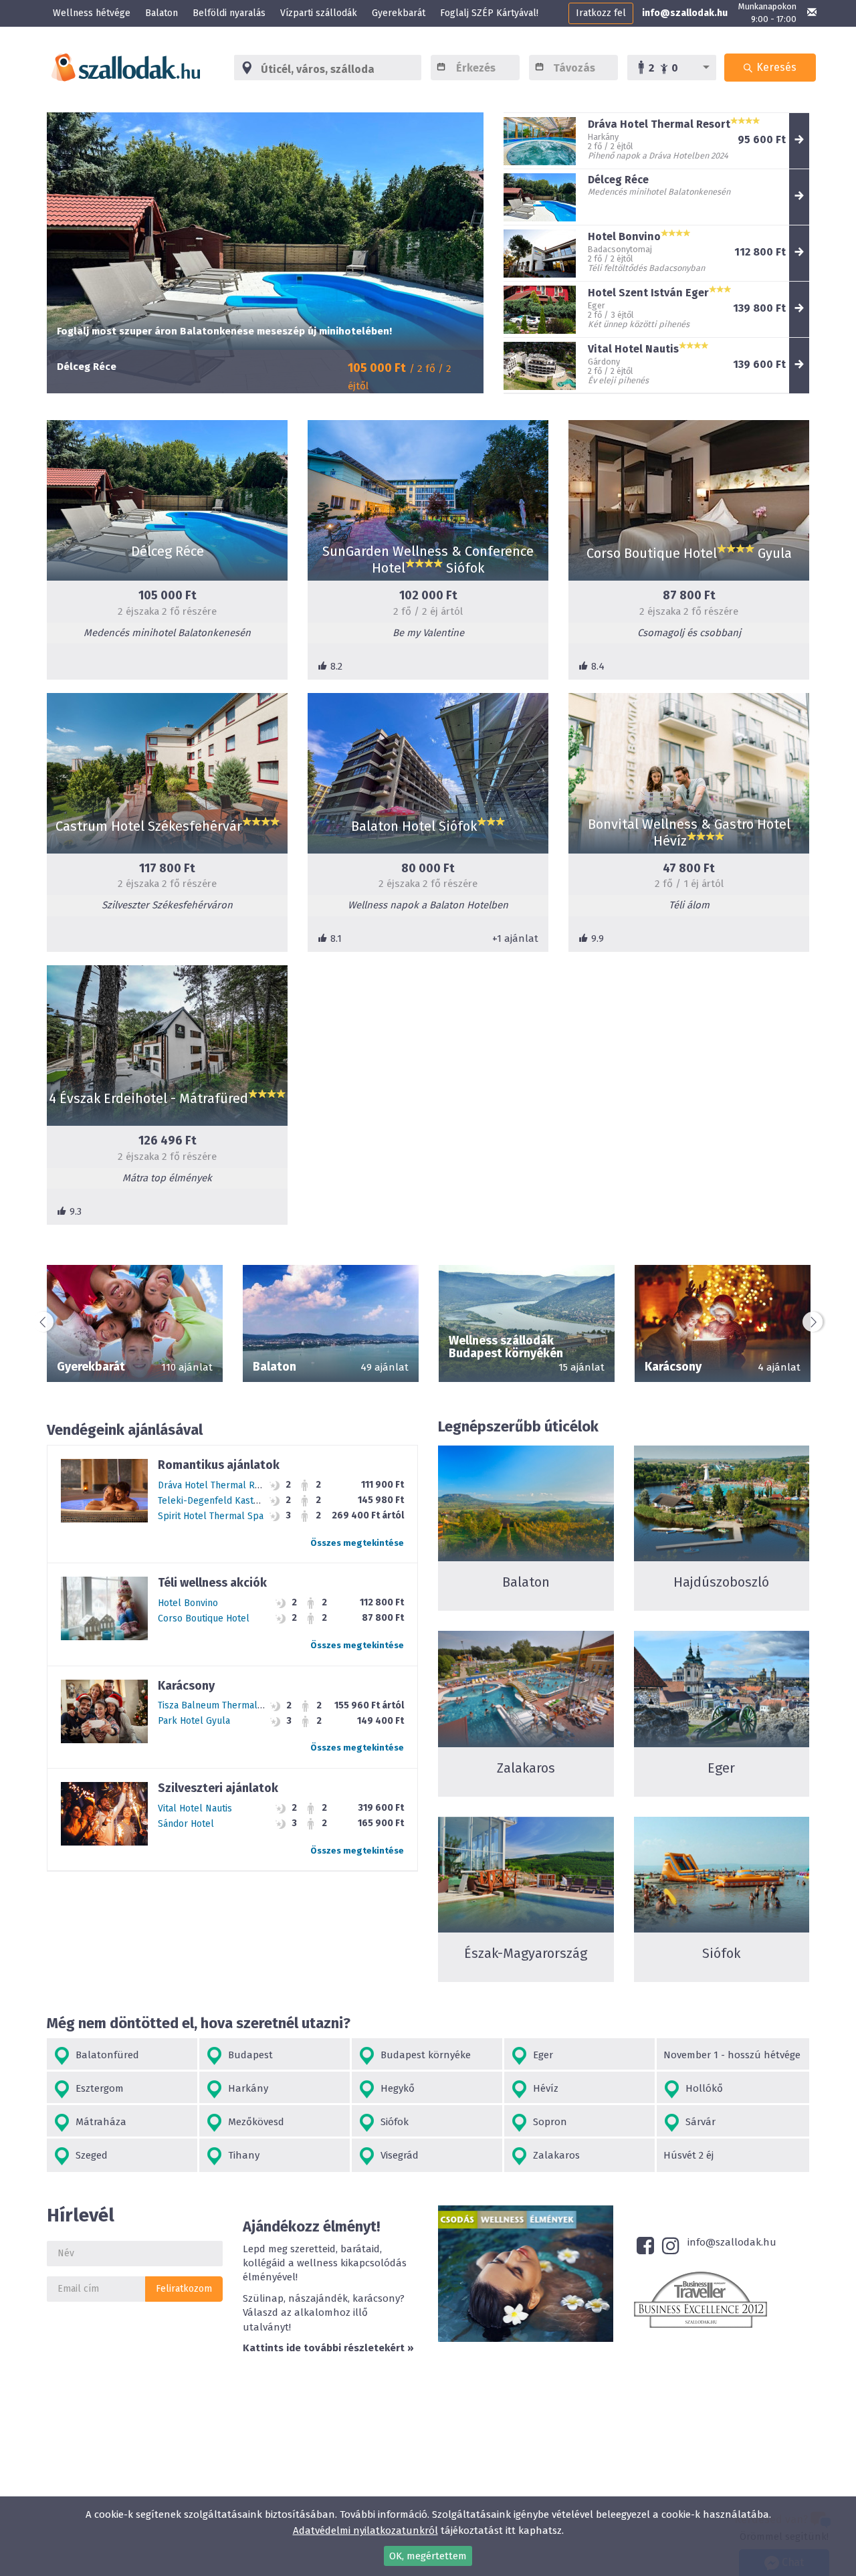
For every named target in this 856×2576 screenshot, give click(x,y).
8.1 (335, 938)
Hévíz (543, 2088)
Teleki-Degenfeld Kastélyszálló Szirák (240, 1501)
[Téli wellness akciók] (104, 1608)
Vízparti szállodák (319, 13)
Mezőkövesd (253, 2122)
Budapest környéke (423, 2055)
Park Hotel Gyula (194, 1721)
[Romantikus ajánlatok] (104, 1490)
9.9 (596, 938)
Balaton (162, 13)
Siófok (392, 2122)
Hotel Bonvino (188, 1603)
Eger (540, 2055)
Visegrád (397, 2155)
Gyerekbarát (399, 13)
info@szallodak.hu (685, 13)
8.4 (597, 666)
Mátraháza (98, 2122)
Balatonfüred (105, 2055)
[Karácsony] (104, 1711)
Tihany (241, 2155)
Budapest (248, 2055)
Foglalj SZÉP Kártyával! (489, 13)
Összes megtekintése (521, 1623)
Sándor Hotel (186, 1824)
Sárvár (698, 2122)
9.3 (74, 1211)
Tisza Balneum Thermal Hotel (221, 1705)
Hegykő (395, 2088)
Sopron (547, 2122)
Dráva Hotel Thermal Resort (218, 1485)
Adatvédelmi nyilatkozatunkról (365, 2531)
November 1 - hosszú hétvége (732, 2055)
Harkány (245, 2088)
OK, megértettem (428, 2556)
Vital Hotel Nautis (195, 1808)
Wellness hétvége (92, 13)
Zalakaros (554, 2155)
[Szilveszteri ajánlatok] (104, 1813)
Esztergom (97, 2088)
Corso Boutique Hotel (204, 1618)
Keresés (775, 67)
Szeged (89, 2155)
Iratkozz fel (601, 13)
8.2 (335, 666)
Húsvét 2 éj (688, 2155)
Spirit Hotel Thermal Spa (211, 1516)
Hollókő (702, 2088)
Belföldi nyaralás (229, 13)
